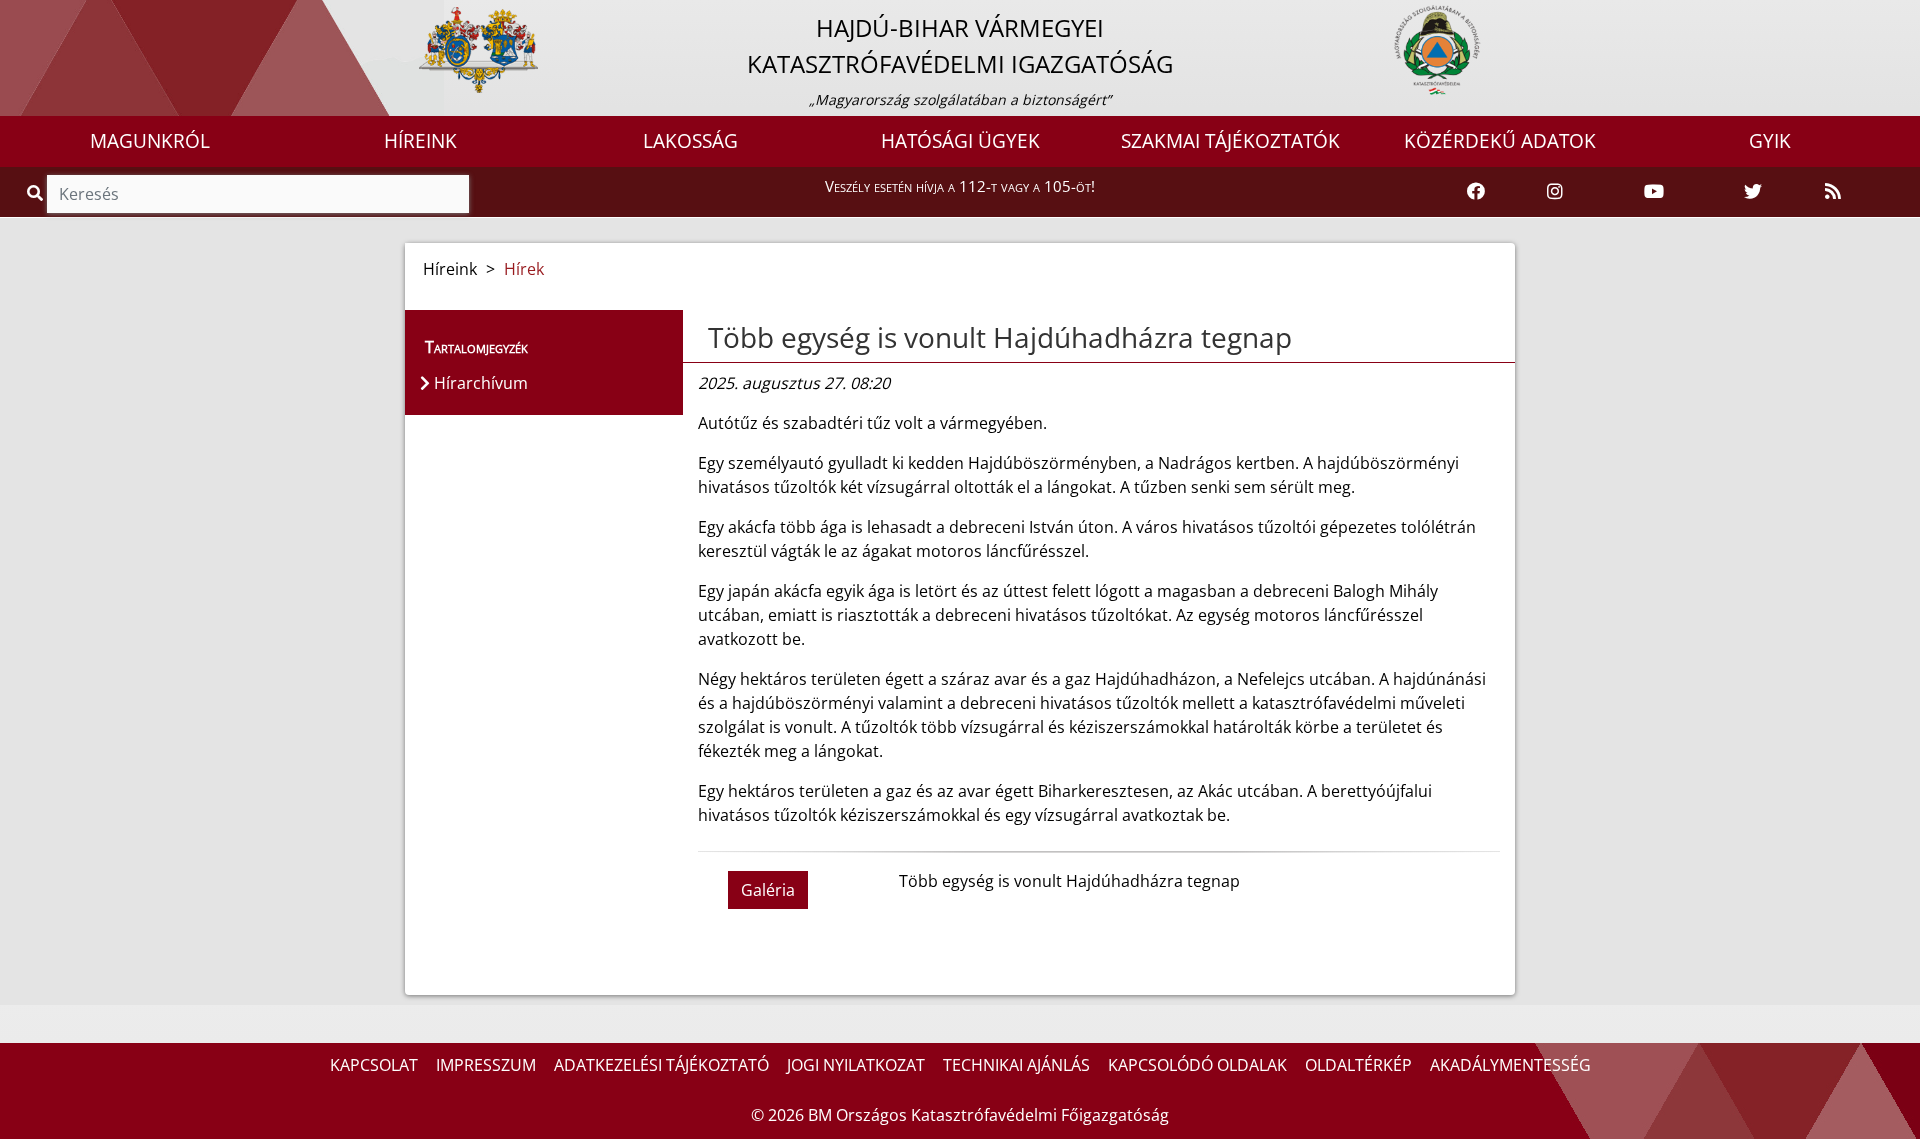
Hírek (524, 269)
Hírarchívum (479, 383)
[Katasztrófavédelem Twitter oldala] (1753, 192)
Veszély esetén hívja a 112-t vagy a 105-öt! (960, 186)
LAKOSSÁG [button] (690, 141)
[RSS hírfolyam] (1833, 192)
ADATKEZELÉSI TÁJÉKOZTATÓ (661, 1065)
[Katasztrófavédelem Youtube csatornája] (1654, 192)
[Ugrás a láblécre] (59, 17)
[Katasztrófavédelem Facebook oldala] (1476, 192)
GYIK (1770, 141)
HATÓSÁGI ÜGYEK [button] (960, 141)
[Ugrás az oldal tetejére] (706, 338)
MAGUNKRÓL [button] (150, 141)
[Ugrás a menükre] (15, 17)
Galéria (768, 890)
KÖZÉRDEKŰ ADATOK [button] (1500, 141)
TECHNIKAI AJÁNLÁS (1016, 1065)
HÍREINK (420, 141)
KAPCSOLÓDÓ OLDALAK (1197, 1065)
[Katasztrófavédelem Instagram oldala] (1555, 192)
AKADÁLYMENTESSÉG (1510, 1065)
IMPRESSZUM (486, 1065)
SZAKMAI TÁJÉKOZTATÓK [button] (1230, 141)
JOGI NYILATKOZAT (856, 1065)
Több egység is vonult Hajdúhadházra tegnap (1000, 337)
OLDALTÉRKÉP (1358, 1065)
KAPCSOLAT (374, 1065)
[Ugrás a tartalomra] (37, 17)
